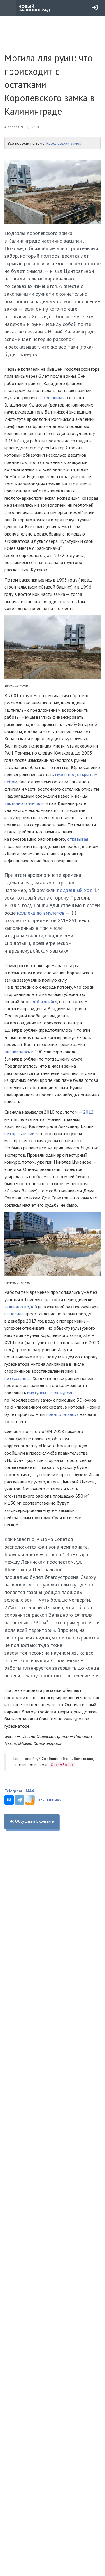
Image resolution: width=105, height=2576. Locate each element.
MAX (30, 1791)
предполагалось (63, 1414)
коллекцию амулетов (41, 913)
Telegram (13, 1791)
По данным (51, 397)
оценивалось (17, 1052)
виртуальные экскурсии (50, 1393)
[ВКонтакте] (9, 1800)
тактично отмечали (24, 803)
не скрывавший (19, 1133)
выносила (14, 1314)
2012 (88, 1112)
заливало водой (21, 1307)
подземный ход (74, 890)
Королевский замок (64, 143)
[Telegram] (20, 1800)
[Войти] (95, 7)
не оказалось (17, 1378)
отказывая (78, 839)
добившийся (45, 1001)
